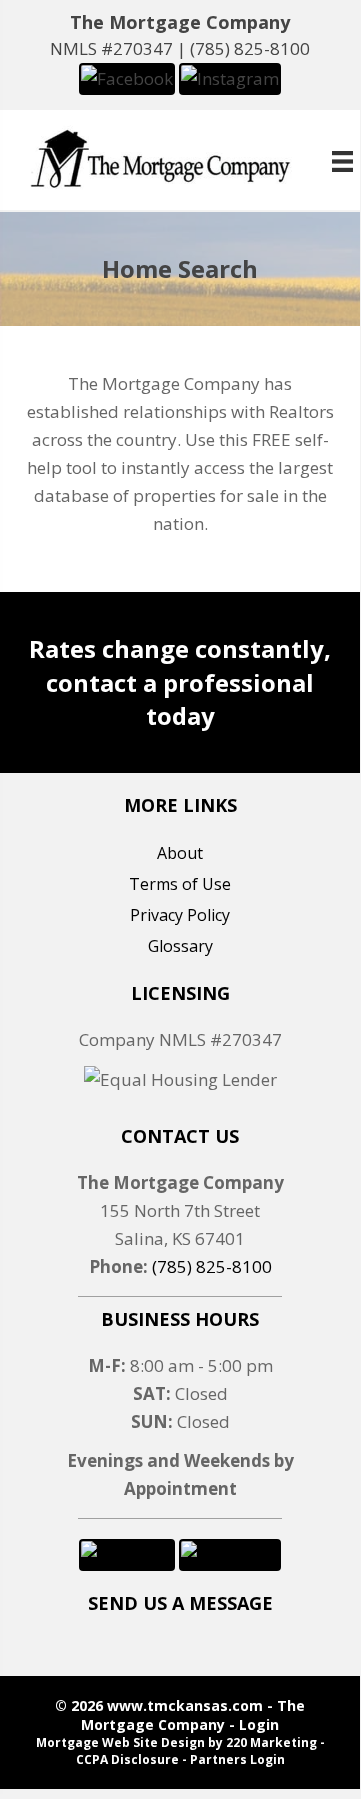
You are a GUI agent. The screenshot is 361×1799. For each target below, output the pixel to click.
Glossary (180, 946)
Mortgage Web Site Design (120, 1742)
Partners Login (237, 1759)
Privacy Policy (180, 915)
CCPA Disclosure (127, 1759)
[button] (127, 77)
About (180, 853)
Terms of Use (180, 884)
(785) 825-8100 (250, 48)
